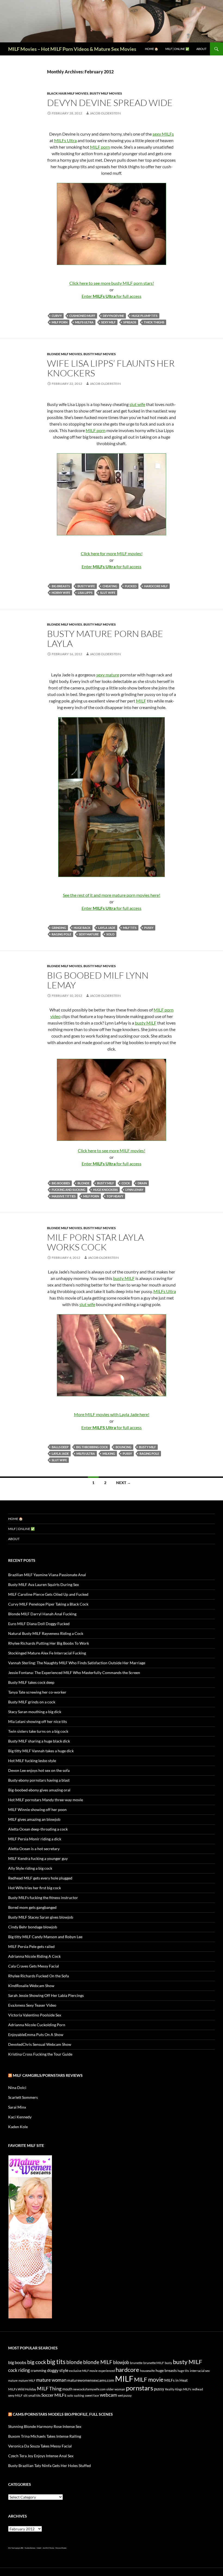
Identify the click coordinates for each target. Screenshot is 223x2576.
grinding (59, 928)
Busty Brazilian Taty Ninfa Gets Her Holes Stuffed (49, 2466)
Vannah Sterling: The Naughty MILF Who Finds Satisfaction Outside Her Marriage (77, 1663)
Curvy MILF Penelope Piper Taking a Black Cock (48, 1604)
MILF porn (100, 147)
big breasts (61, 586)
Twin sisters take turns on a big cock (38, 1731)
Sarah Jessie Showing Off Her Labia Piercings (46, 1995)
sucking (79, 2395)
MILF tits (130, 928)
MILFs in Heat (176, 2380)
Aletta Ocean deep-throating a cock (38, 1829)
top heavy (115, 1196)
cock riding (19, 2370)
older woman (116, 2389)
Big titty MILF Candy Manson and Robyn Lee (45, 1937)
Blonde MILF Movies (65, 354)
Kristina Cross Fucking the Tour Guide (40, 2054)
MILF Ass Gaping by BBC (16, 2548)
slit (25, 2395)
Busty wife (86, 586)
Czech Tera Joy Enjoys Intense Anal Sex (41, 2456)
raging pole (61, 934)
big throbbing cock (92, 1447)
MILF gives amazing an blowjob (34, 1819)
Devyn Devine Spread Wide (110, 103)
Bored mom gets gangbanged (32, 1907)
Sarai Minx (17, 2107)
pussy (149, 928)
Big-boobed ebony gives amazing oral (39, 1790)
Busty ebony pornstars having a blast (39, 1780)
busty (168, 2363)
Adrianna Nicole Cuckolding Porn (37, 2025)
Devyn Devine (113, 316)
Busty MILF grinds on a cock (32, 1702)
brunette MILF (154, 2363)
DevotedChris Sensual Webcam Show (40, 2044)
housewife (147, 2371)
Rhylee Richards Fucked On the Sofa (38, 1976)
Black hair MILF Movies (68, 93)
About (201, 49)
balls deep (60, 1447)
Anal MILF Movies (48, 2548)
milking (109, 1454)
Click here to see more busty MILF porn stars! (112, 283)
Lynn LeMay (134, 1190)
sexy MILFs (163, 134)
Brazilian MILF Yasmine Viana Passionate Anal (47, 1575)
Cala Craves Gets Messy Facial (34, 1966)
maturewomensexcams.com (91, 2380)
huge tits (183, 2371)
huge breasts (166, 2370)
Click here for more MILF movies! (112, 553)
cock (126, 1183)
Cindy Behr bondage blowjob (33, 1927)
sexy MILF (108, 322)
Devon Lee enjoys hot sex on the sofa (39, 1770)
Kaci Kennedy (20, 2117)
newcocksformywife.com (89, 2389)
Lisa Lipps (85, 593)
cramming (38, 2371)
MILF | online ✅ (177, 49)
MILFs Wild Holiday (22, 2389)
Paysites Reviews (30, 2548)
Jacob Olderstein (105, 113)
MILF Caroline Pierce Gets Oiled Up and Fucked (48, 1594)
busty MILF (146, 1023)
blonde (83, 1183)
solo (110, 934)
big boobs (17, 2362)
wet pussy (125, 2395)
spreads (130, 322)
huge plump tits (145, 316)
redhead (197, 2389)
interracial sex (200, 2371)
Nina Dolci (17, 2088)
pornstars (140, 2388)
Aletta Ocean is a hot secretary (34, 1849)
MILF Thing (49, 2388)
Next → (123, 1483)
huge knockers (105, 1190)
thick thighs (154, 322)
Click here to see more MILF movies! (112, 1150)
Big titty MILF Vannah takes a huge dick (41, 1751)
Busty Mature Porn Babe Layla (105, 638)
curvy (57, 316)
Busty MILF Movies (106, 93)
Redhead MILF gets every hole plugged (40, 1878)
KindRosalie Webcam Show (31, 1986)
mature (13, 2380)
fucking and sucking (69, 1190)
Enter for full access (112, 296)
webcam (108, 2395)
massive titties (64, 1196)
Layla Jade (107, 928)
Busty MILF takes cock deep (31, 1682)
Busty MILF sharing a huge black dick (39, 1741)
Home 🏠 (152, 49)
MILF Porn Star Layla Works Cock (95, 1242)
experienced (107, 2371)
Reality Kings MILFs (178, 2389)
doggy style (58, 2370)
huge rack (82, 928)
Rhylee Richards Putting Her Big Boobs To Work (49, 1643)
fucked (131, 586)
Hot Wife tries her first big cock (35, 1888)
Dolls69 (39, 2548)
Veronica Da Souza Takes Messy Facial (40, 2446)
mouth (67, 2389)
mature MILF (27, 2380)
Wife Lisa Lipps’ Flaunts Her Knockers (111, 368)
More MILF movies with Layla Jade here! (112, 1414)
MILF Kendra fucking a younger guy (38, 1858)
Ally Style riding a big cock (30, 1868)
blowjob (121, 2362)
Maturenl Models (61, 2548)
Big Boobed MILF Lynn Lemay (98, 980)
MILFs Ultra (65, 140)
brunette (136, 2363)
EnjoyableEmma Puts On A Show (36, 2035)
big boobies (61, 1183)
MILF (141, 701)
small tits (34, 2395)
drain (142, 1183)
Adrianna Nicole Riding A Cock (34, 1956)
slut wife (137, 404)
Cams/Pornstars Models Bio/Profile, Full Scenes (63, 2414)
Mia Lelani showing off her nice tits (38, 1721)
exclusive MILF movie (83, 2371)
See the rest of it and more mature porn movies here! (112, 895)
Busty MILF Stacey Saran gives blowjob (41, 1917)
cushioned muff (82, 316)
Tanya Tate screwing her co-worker (37, 1692)
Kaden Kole (18, 2127)
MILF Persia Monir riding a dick (35, 1839)
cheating (110, 586)
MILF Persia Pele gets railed (31, 1946)
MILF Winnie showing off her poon (37, 1810)
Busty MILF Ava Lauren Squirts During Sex (44, 1584)
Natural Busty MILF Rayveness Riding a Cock (46, 1633)
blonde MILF (98, 2362)
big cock (37, 2362)
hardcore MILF (156, 586)
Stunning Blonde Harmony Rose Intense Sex (45, 2426)
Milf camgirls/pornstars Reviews (48, 2075)
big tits (56, 2362)
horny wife (61, 593)
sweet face (92, 2395)
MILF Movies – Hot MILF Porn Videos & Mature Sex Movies (72, 49)
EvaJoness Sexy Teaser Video (32, 2005)
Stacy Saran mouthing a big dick (35, 1712)
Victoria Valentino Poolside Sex (35, 2015)
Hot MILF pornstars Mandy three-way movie (46, 1800)
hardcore (127, 2370)
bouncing (123, 1447)
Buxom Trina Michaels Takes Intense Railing (45, 2436)
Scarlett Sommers (23, 2097)
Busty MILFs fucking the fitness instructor (43, 1898)
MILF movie (149, 2380)
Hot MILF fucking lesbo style (32, 1761)
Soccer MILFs (54, 2395)
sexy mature (108, 675)
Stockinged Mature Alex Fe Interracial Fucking (47, 1653)
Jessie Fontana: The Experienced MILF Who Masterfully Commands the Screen (74, 1673)
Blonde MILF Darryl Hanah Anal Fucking (42, 1614)
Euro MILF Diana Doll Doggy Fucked (39, 1624)
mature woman (51, 2380)
